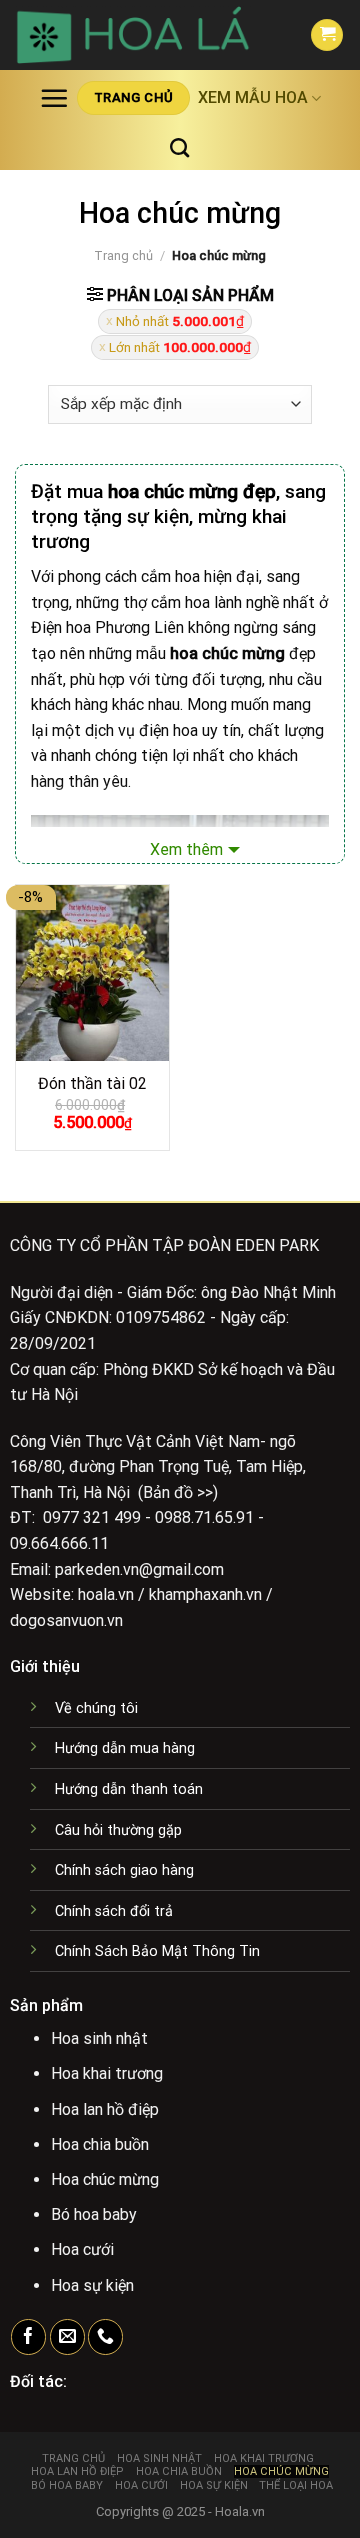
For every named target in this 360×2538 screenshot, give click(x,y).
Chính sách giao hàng (124, 1870)
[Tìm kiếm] (179, 147)
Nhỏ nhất (180, 321)
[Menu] (54, 98)
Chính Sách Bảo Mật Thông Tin (157, 1951)
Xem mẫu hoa (253, 97)
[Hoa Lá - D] (147, 35)
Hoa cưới (141, 2485)
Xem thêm (186, 849)
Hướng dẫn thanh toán (129, 1789)
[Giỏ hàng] (327, 35)
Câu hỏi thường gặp (118, 1830)
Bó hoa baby (67, 2485)
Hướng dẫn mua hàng (125, 1748)
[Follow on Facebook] (28, 2337)
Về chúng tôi (96, 1708)
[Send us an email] (67, 2337)
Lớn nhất (180, 347)
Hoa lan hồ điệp (77, 2471)
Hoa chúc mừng (281, 2471)
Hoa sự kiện (214, 2485)
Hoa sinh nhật (159, 2458)
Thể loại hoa (296, 2485)
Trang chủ (123, 255)
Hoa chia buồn (179, 2471)
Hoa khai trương (264, 2458)
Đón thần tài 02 (92, 1083)
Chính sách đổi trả (114, 1911)
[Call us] (105, 2337)
